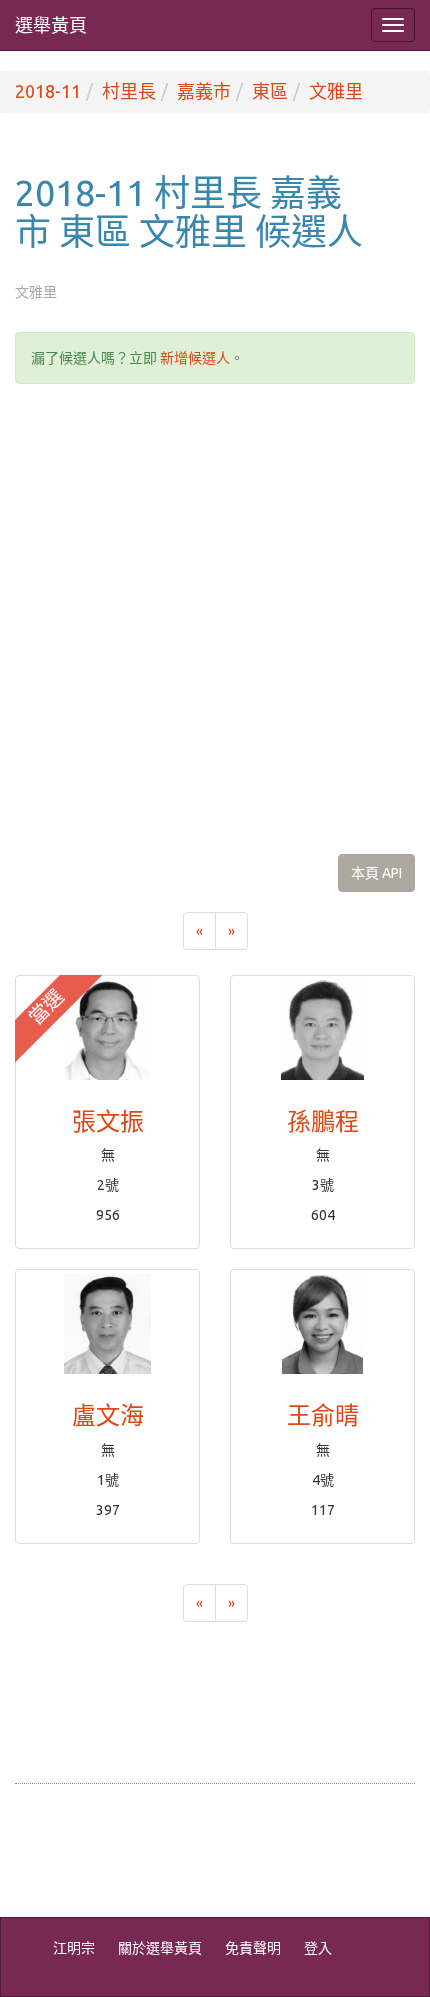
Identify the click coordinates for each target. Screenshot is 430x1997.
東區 (270, 91)
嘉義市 (204, 91)
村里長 (129, 91)
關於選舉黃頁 (160, 1948)
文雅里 (336, 91)
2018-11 (48, 91)
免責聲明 (253, 1948)
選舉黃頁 (51, 25)
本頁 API (376, 873)
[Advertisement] (215, 619)
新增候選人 (195, 358)
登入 (318, 1948)
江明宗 (74, 1948)
